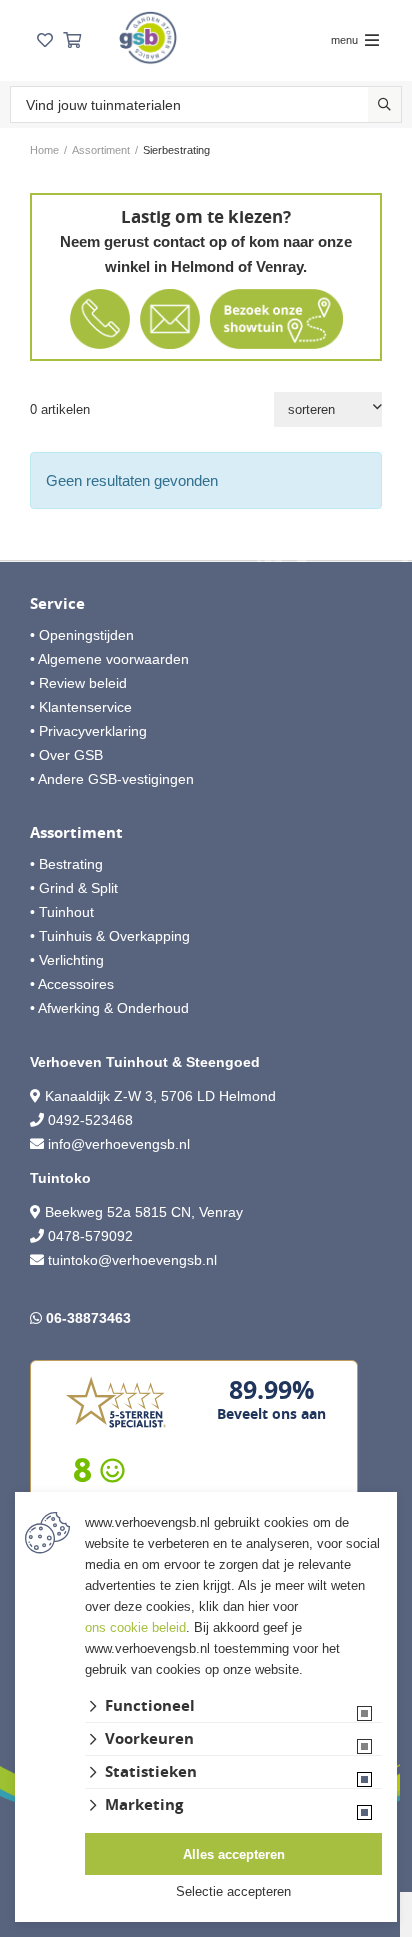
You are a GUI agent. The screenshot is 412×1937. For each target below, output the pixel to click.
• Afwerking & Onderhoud (109, 1008)
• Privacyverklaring (88, 731)
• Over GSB (66, 755)
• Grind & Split (74, 888)
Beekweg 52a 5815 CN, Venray (142, 1212)
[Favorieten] (45, 40)
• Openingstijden (82, 635)
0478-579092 (90, 1236)
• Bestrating (66, 864)
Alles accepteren (234, 1854)
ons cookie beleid (135, 1627)
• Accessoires (72, 984)
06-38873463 (88, 1318)
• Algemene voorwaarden (109, 659)
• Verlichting (67, 960)
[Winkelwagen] (72, 40)
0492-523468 (90, 1120)
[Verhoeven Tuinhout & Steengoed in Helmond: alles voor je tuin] (148, 37)
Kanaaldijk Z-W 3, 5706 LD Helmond (160, 1096)
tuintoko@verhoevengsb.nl (132, 1260)
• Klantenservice (81, 707)
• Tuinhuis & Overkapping (110, 936)
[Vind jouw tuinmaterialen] (384, 104)
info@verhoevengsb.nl (119, 1144)
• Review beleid (78, 683)
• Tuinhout (62, 912)
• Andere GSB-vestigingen (112, 779)
